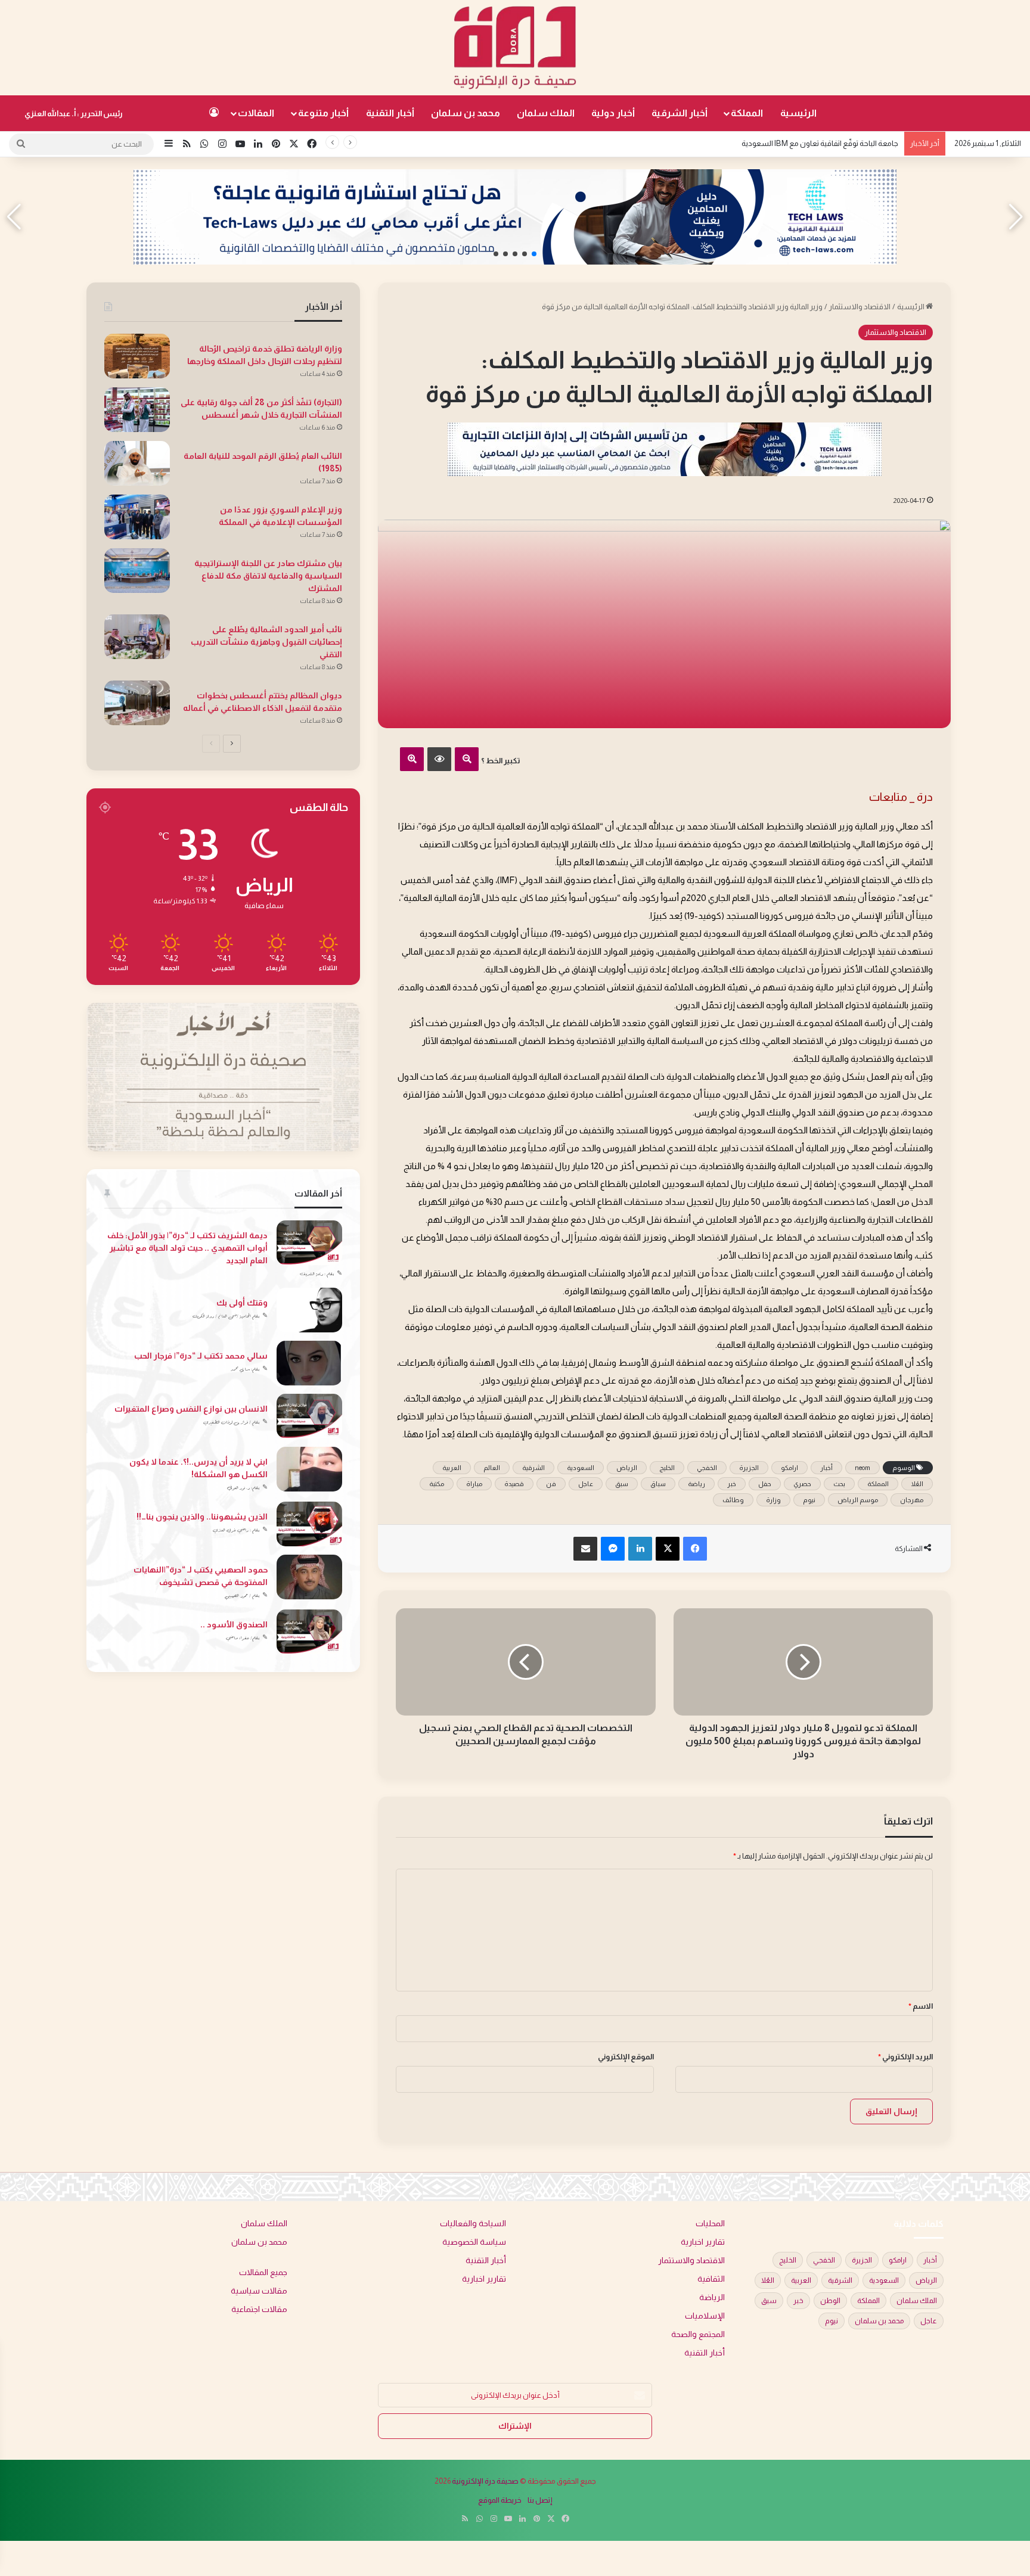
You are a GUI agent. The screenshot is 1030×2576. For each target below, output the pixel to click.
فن (551, 1484)
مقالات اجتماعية (259, 2309)
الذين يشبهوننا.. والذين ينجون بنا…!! (202, 1517)
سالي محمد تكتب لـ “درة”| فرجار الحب (201, 1356)
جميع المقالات (263, 2272)
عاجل (586, 1484)
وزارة (773, 1500)
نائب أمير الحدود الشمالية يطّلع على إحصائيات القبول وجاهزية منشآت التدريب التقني (266, 642)
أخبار (826, 1468)
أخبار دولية (613, 113)
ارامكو (789, 1468)
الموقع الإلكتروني (626, 2057)
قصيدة (514, 1484)
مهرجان (912, 1500)
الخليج (667, 1468)
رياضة (697, 1484)
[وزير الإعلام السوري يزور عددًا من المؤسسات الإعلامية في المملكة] (137, 517)
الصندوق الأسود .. (234, 1624)
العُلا (917, 1484)
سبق (622, 1484)
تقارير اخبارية (703, 2242)
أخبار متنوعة (323, 113)
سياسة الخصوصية (474, 2242)
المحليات (710, 2224)
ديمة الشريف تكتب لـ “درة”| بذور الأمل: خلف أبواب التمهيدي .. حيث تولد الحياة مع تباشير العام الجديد (187, 1248)
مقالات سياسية (259, 2291)
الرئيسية (798, 113)
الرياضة (712, 2297)
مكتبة (437, 1484)
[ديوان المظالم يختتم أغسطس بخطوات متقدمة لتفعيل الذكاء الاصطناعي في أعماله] (137, 703)
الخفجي (707, 1468)
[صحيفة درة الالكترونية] (515, 48)
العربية (452, 1468)
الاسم (921, 2006)
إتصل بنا (540, 2500)
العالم (492, 1468)
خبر (732, 1484)
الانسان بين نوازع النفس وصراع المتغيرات (191, 1409)
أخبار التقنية (390, 113)
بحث (839, 1484)
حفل (765, 1484)
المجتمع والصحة (698, 2334)
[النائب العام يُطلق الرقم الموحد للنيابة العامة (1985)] (137, 463)
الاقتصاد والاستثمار (860, 307)
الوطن (830, 2301)
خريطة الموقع (500, 2500)
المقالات (256, 113)
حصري (802, 1484)
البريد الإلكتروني (905, 2057)
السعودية (581, 1468)
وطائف (733, 1500)
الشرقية (533, 1468)
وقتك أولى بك (242, 1303)
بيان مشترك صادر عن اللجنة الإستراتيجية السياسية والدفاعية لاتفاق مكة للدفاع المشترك (268, 576)
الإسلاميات (705, 2316)
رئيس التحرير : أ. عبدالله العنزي (74, 114)
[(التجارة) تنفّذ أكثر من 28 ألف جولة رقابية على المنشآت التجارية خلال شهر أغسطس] (137, 410)
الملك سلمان (546, 113)
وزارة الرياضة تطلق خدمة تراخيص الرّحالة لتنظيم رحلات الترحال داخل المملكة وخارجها (770, 143)
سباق (658, 1484)
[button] (534, 254)
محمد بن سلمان (466, 113)
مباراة (474, 1484)
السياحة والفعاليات (473, 2224)
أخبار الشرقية (680, 113)
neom (863, 1468)
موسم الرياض (858, 1500)
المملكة (747, 113)
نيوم (809, 1500)
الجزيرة (749, 1468)
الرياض (627, 1468)
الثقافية (711, 2279)
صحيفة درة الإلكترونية (485, 2481)
